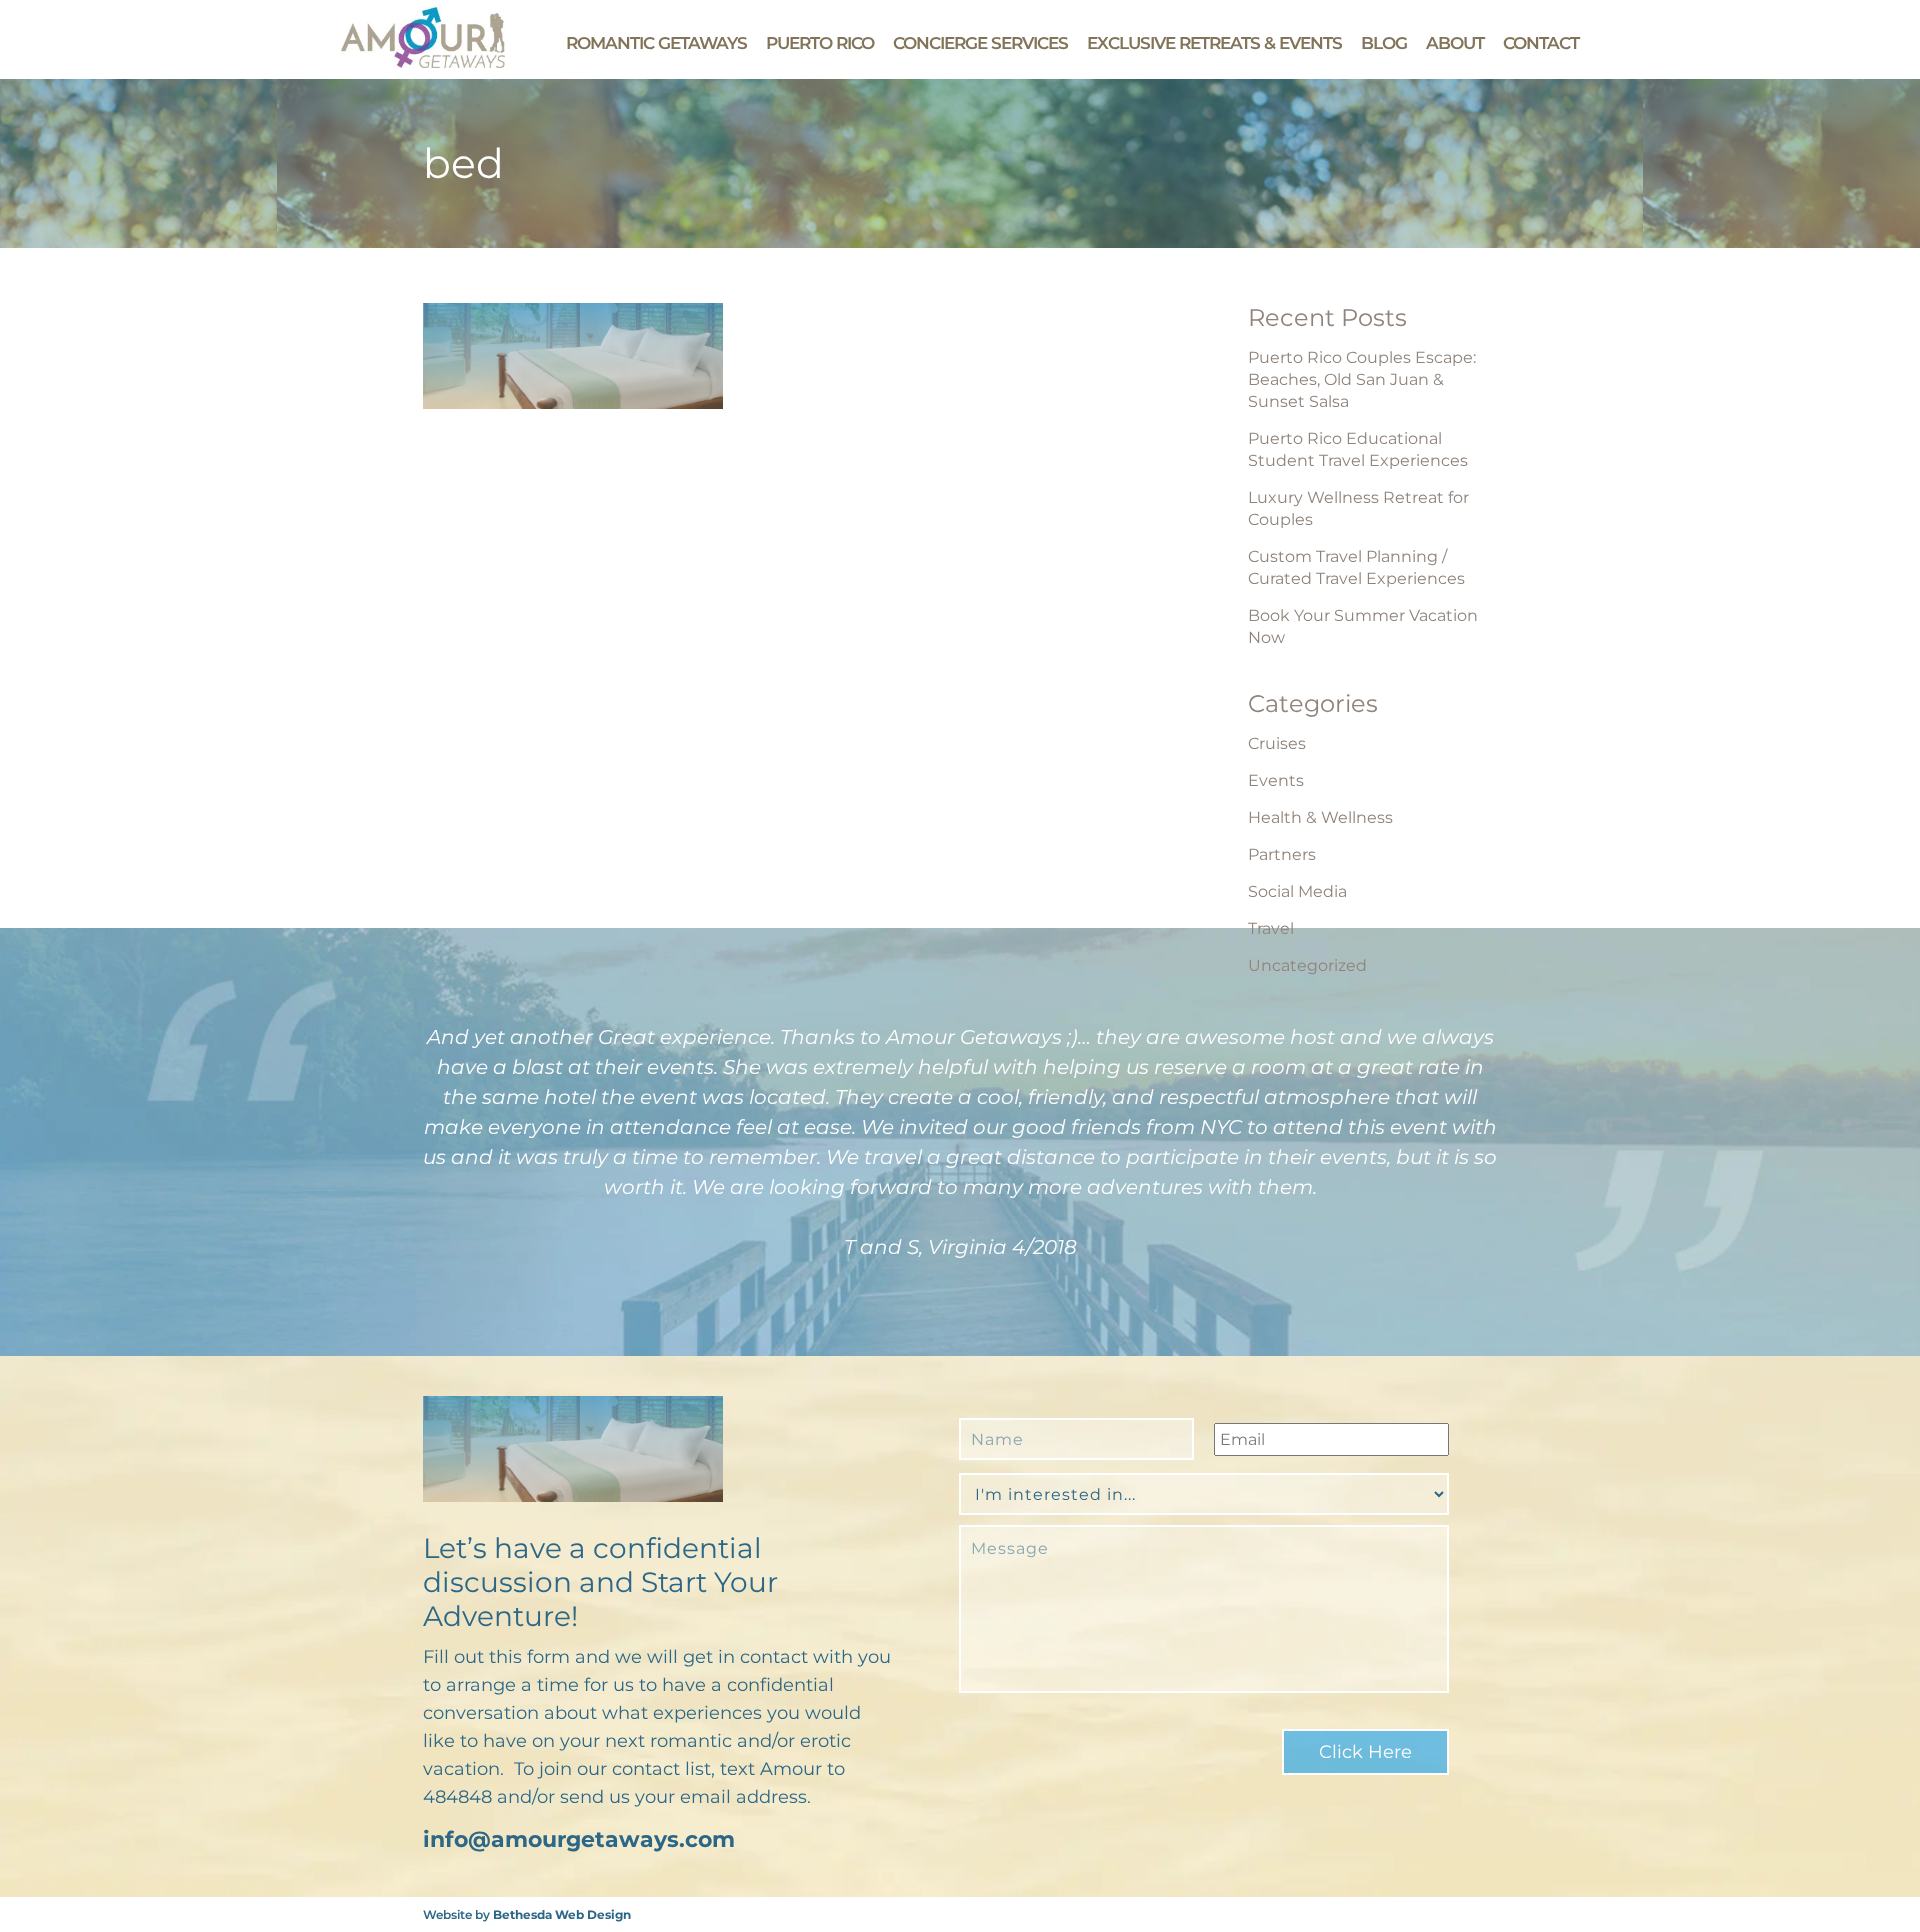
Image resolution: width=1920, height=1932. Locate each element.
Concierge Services (980, 43)
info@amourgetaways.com (579, 1839)
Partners (1282, 854)
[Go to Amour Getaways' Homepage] (423, 62)
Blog (1384, 43)
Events (1276, 780)
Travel (1271, 928)
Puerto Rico (820, 43)
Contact (1541, 43)
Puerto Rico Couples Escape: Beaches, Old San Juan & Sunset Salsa (1362, 379)
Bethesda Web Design (562, 1914)
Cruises (1277, 743)
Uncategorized (1307, 965)
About (1455, 43)
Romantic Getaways (656, 43)
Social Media (1297, 891)
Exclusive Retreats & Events (1214, 43)
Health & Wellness (1320, 817)
